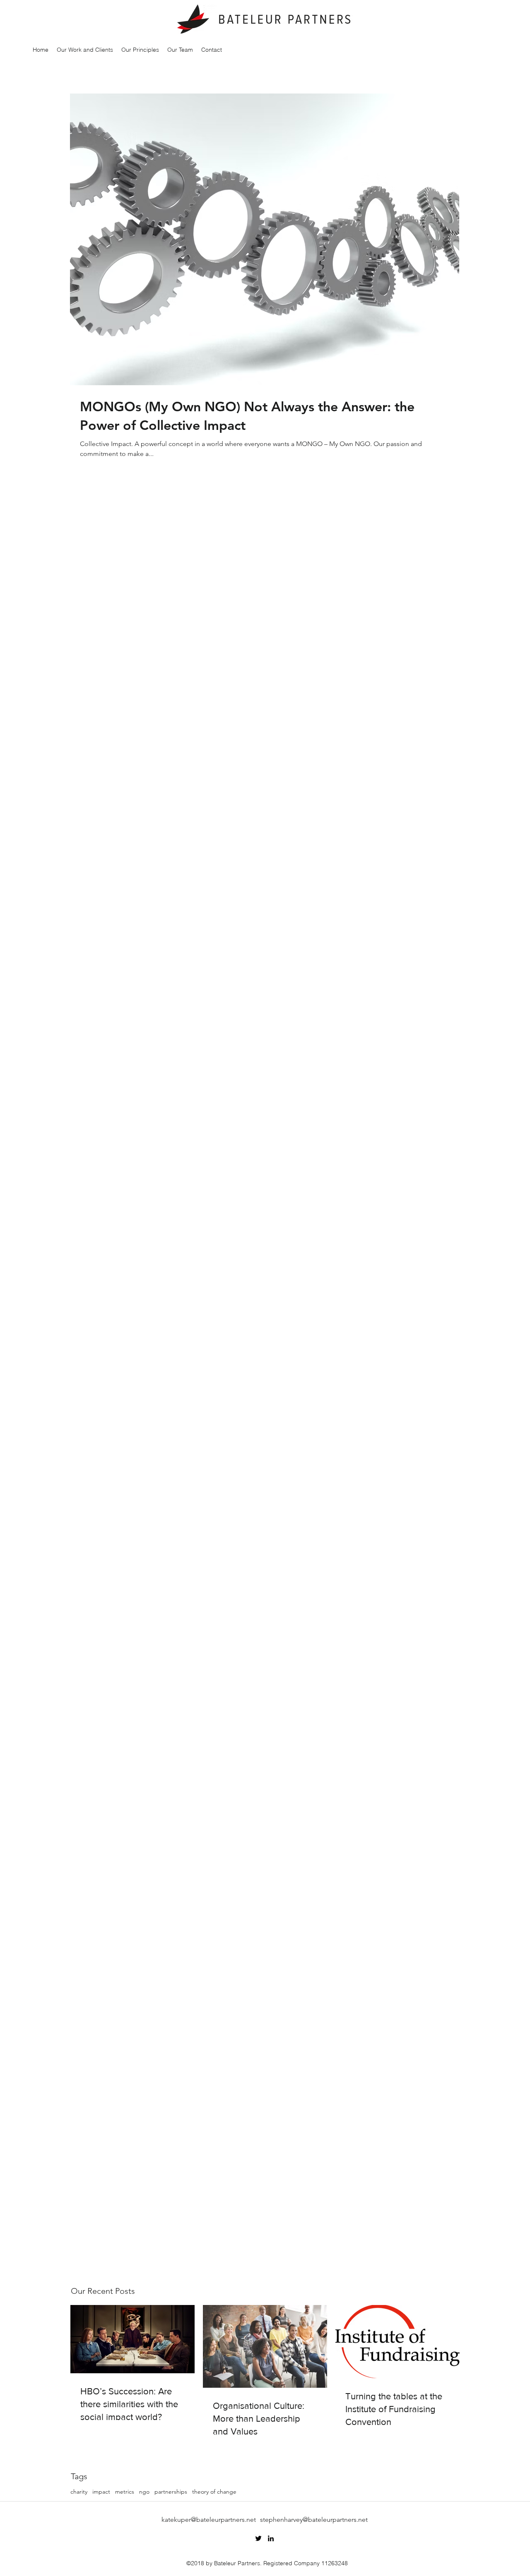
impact (101, 2492)
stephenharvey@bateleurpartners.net (314, 2520)
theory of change (214, 2492)
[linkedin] (271, 2538)
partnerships (171, 2492)
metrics (125, 2492)
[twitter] (258, 2538)
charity (79, 2492)
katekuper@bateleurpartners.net (209, 2520)
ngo (144, 2492)
